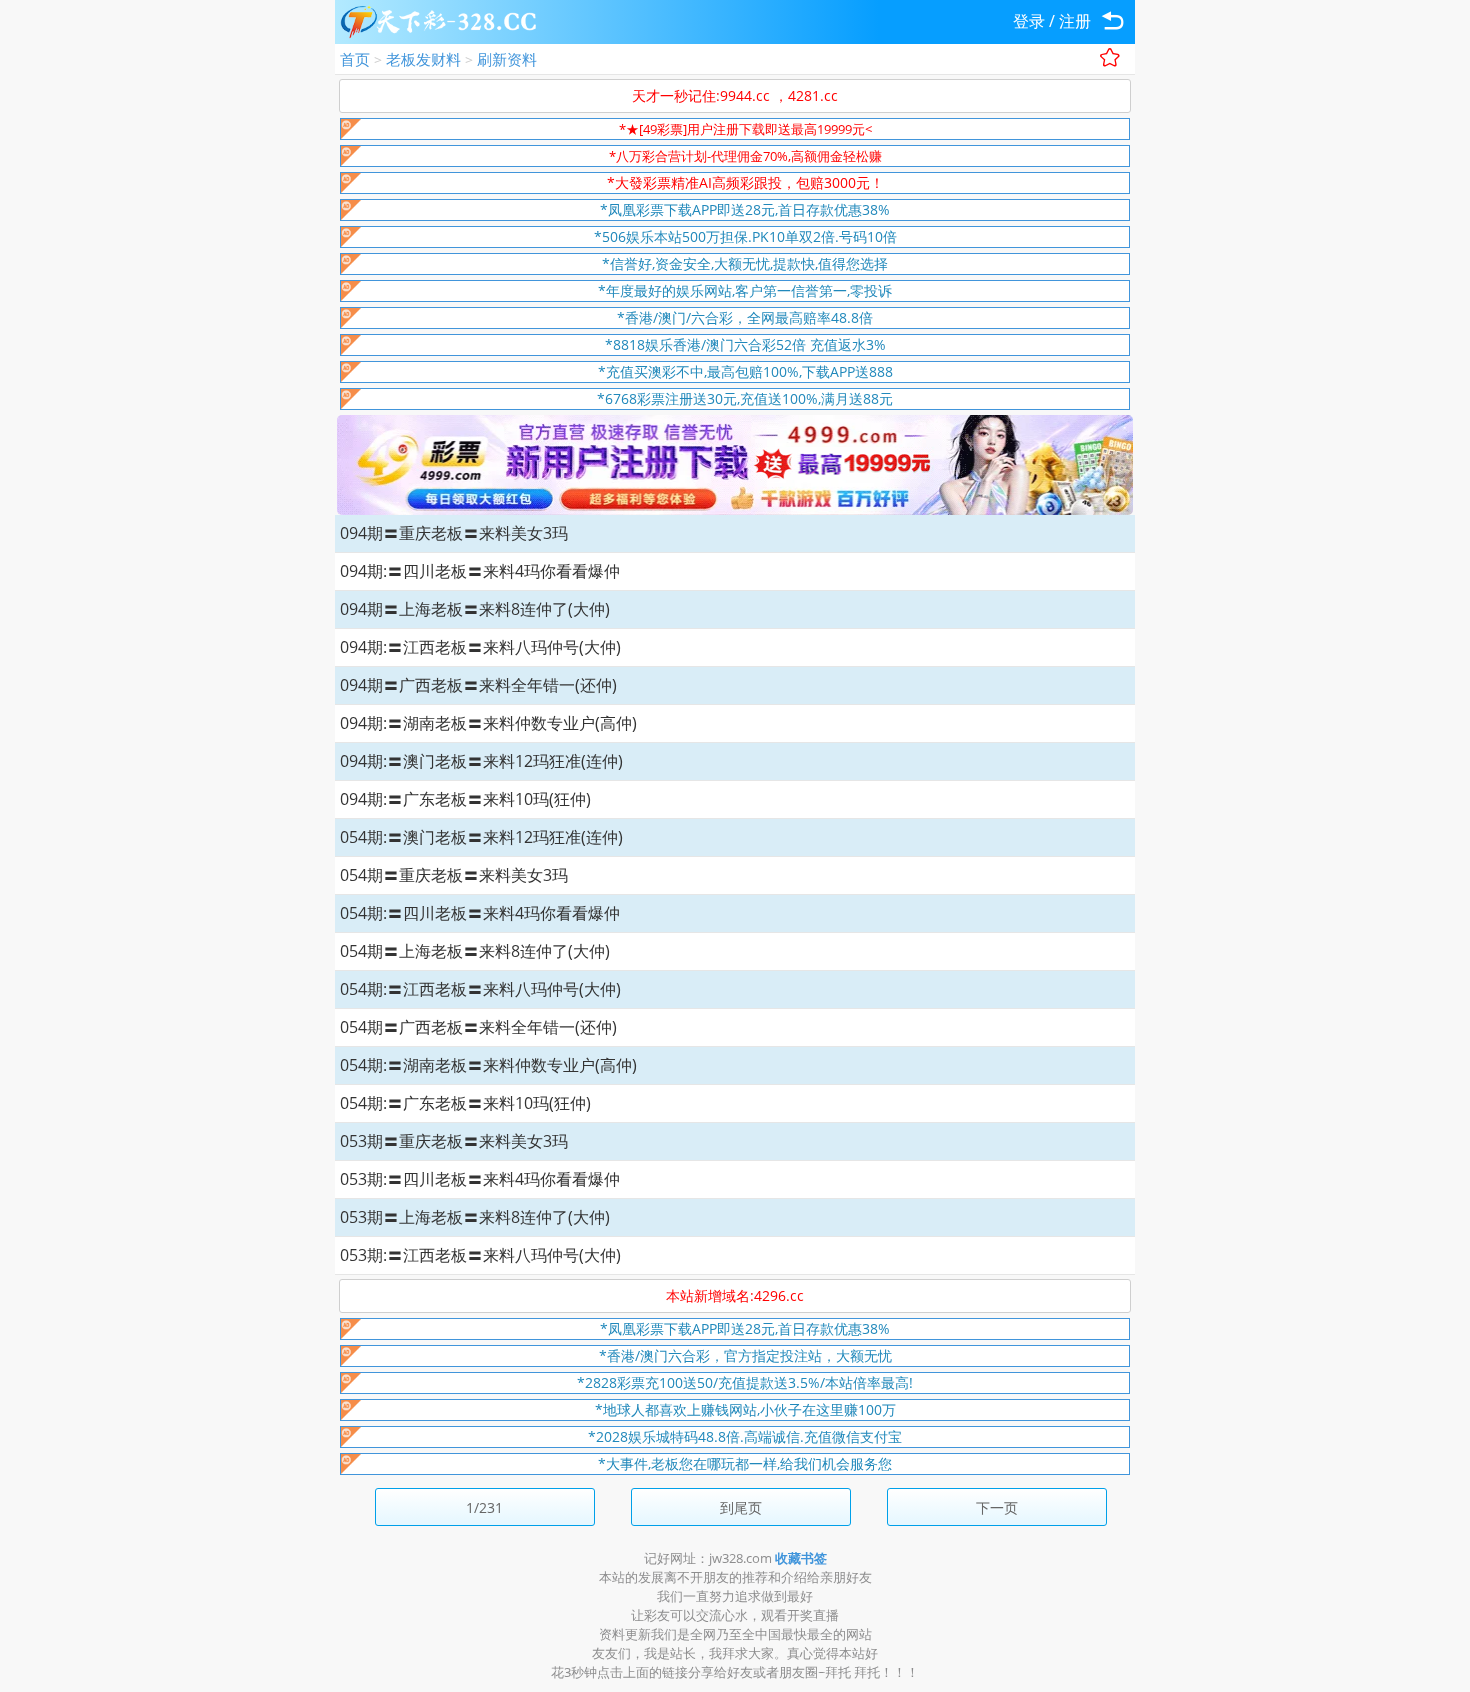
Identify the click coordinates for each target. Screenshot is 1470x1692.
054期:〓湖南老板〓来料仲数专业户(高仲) (488, 1065)
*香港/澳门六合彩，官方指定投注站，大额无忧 (745, 1355)
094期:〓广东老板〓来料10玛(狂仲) (465, 799)
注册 (1075, 21)
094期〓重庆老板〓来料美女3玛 (454, 533)
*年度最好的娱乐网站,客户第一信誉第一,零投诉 (745, 290)
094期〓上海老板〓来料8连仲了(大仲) (475, 609)
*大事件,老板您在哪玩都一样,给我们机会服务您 (745, 1463)
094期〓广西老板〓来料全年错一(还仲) (478, 685)
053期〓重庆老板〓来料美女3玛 (454, 1141)
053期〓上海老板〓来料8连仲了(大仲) (475, 1217)
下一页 (997, 1507)
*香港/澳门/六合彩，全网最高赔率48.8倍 (745, 317)
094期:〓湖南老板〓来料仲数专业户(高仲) (488, 723)
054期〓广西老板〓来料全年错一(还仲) (478, 1027)
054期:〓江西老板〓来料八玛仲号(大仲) (480, 989)
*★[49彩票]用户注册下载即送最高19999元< (745, 129)
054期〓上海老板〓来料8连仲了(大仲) (475, 951)
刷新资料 (507, 59)
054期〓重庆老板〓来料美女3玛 (454, 875)
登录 (1029, 21)
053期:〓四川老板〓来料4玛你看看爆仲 (480, 1179)
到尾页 (741, 1507)
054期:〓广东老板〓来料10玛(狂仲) (465, 1103)
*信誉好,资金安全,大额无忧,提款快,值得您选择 (745, 263)
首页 (355, 59)
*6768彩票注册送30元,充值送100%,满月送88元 (745, 398)
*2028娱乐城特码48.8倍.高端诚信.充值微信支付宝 (745, 1436)
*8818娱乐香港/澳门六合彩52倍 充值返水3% (745, 344)
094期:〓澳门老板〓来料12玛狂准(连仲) (481, 761)
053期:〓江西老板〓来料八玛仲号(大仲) (480, 1255)
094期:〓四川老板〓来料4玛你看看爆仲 (480, 571)
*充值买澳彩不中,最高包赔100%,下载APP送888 (745, 371)
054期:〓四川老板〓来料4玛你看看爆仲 (480, 913)
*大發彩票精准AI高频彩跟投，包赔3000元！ (745, 182)
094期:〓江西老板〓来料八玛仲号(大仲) (480, 647)
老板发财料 (423, 59)
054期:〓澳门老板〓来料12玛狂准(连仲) (481, 837)
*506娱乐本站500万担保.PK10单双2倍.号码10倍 (745, 236)
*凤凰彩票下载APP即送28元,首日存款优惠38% (745, 209)
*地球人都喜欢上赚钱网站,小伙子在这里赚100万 (745, 1409)
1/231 (484, 1507)
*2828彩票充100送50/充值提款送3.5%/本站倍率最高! (745, 1382)
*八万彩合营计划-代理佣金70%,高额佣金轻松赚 (745, 156)
